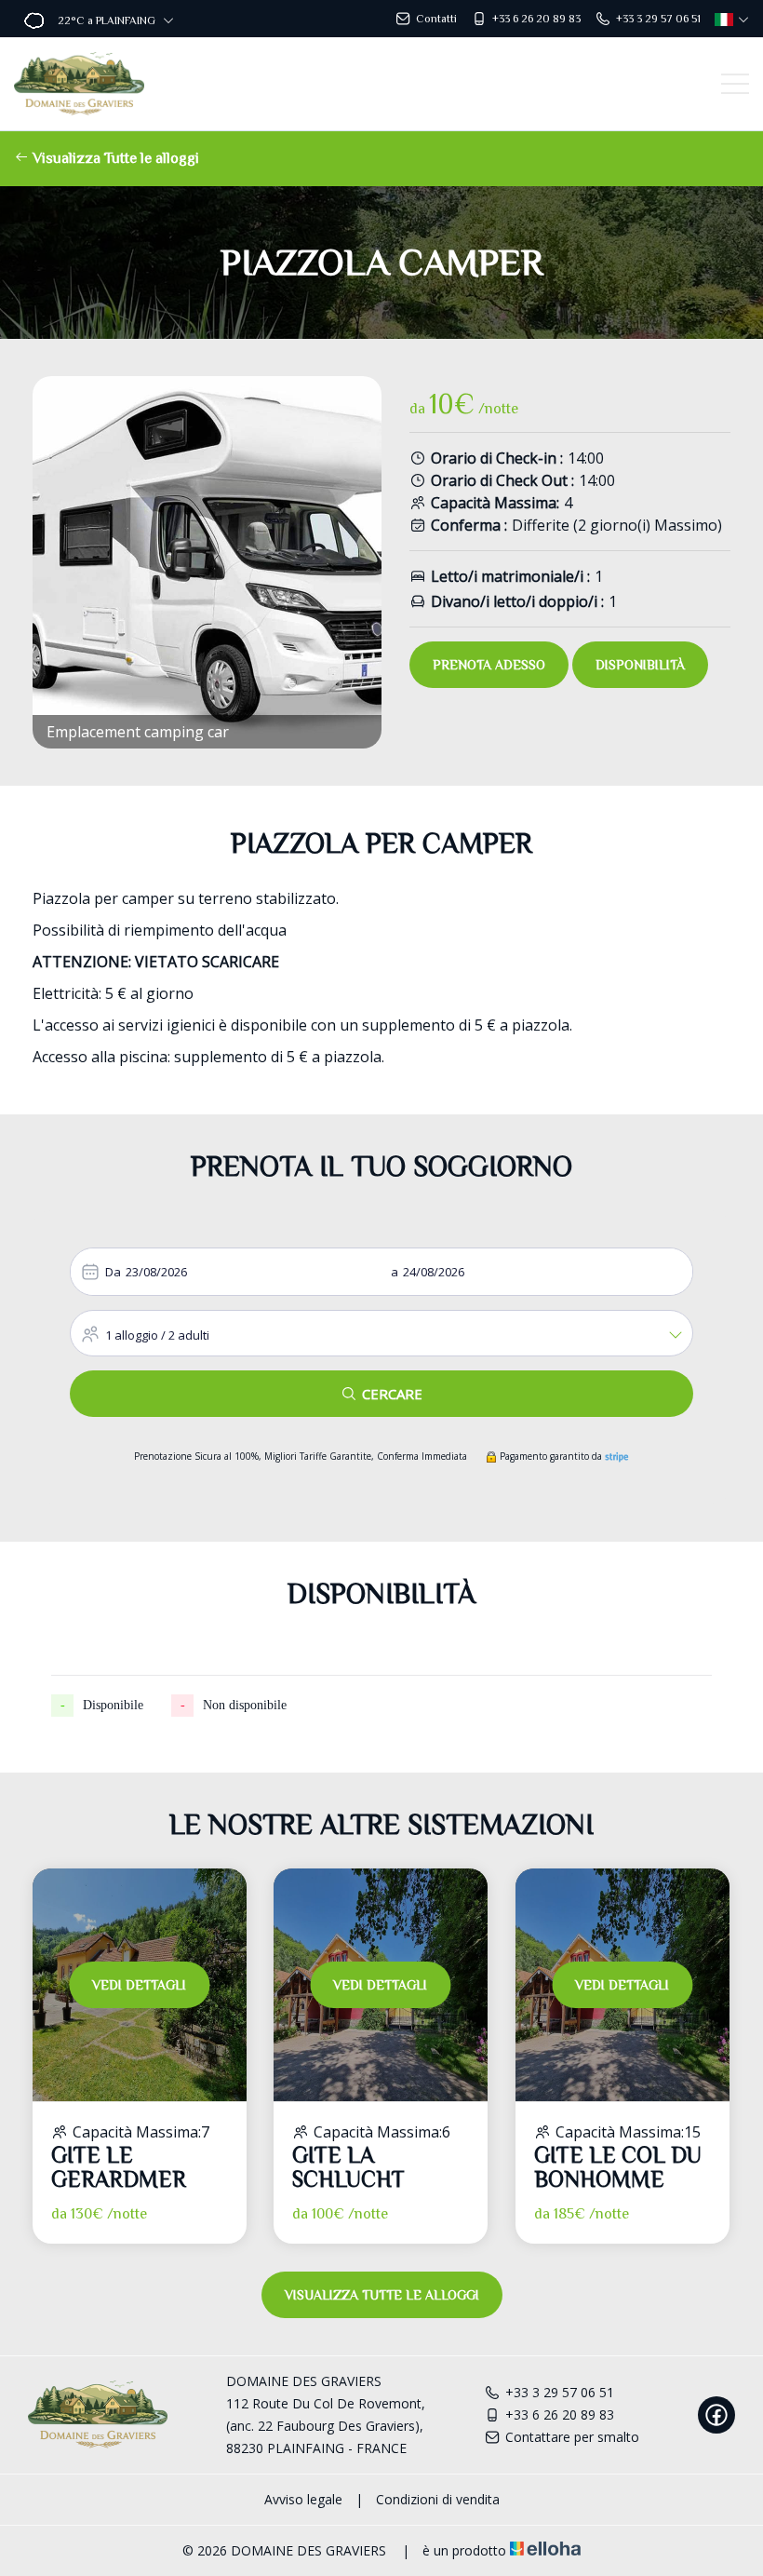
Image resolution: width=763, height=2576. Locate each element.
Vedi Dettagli (139, 1985)
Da (113, 1272)
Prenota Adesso (489, 665)
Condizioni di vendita (438, 2499)
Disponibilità (640, 665)
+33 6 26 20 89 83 (560, 2414)
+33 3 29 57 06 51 (560, 2392)
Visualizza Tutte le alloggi (114, 158)
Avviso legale (303, 2499)
